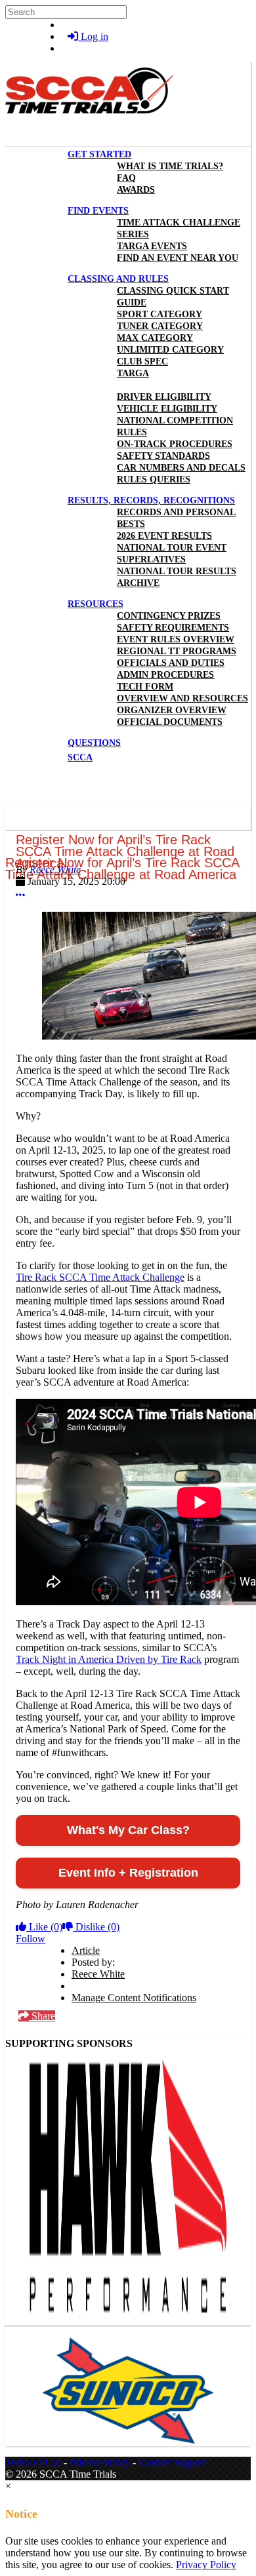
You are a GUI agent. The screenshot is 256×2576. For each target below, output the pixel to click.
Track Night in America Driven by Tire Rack (109, 1659)
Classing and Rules (118, 279)
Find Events (98, 211)
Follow (31, 1939)
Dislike (96, 1927)
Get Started (99, 154)
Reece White (55, 869)
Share (42, 2016)
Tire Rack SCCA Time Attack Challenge (100, 1277)
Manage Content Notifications (134, 1998)
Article (86, 1950)
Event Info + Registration (128, 1873)
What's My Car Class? (128, 1830)
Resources (96, 604)
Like (44, 1927)
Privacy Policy (100, 2462)
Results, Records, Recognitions (151, 500)
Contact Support (172, 2462)
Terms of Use (33, 2462)
